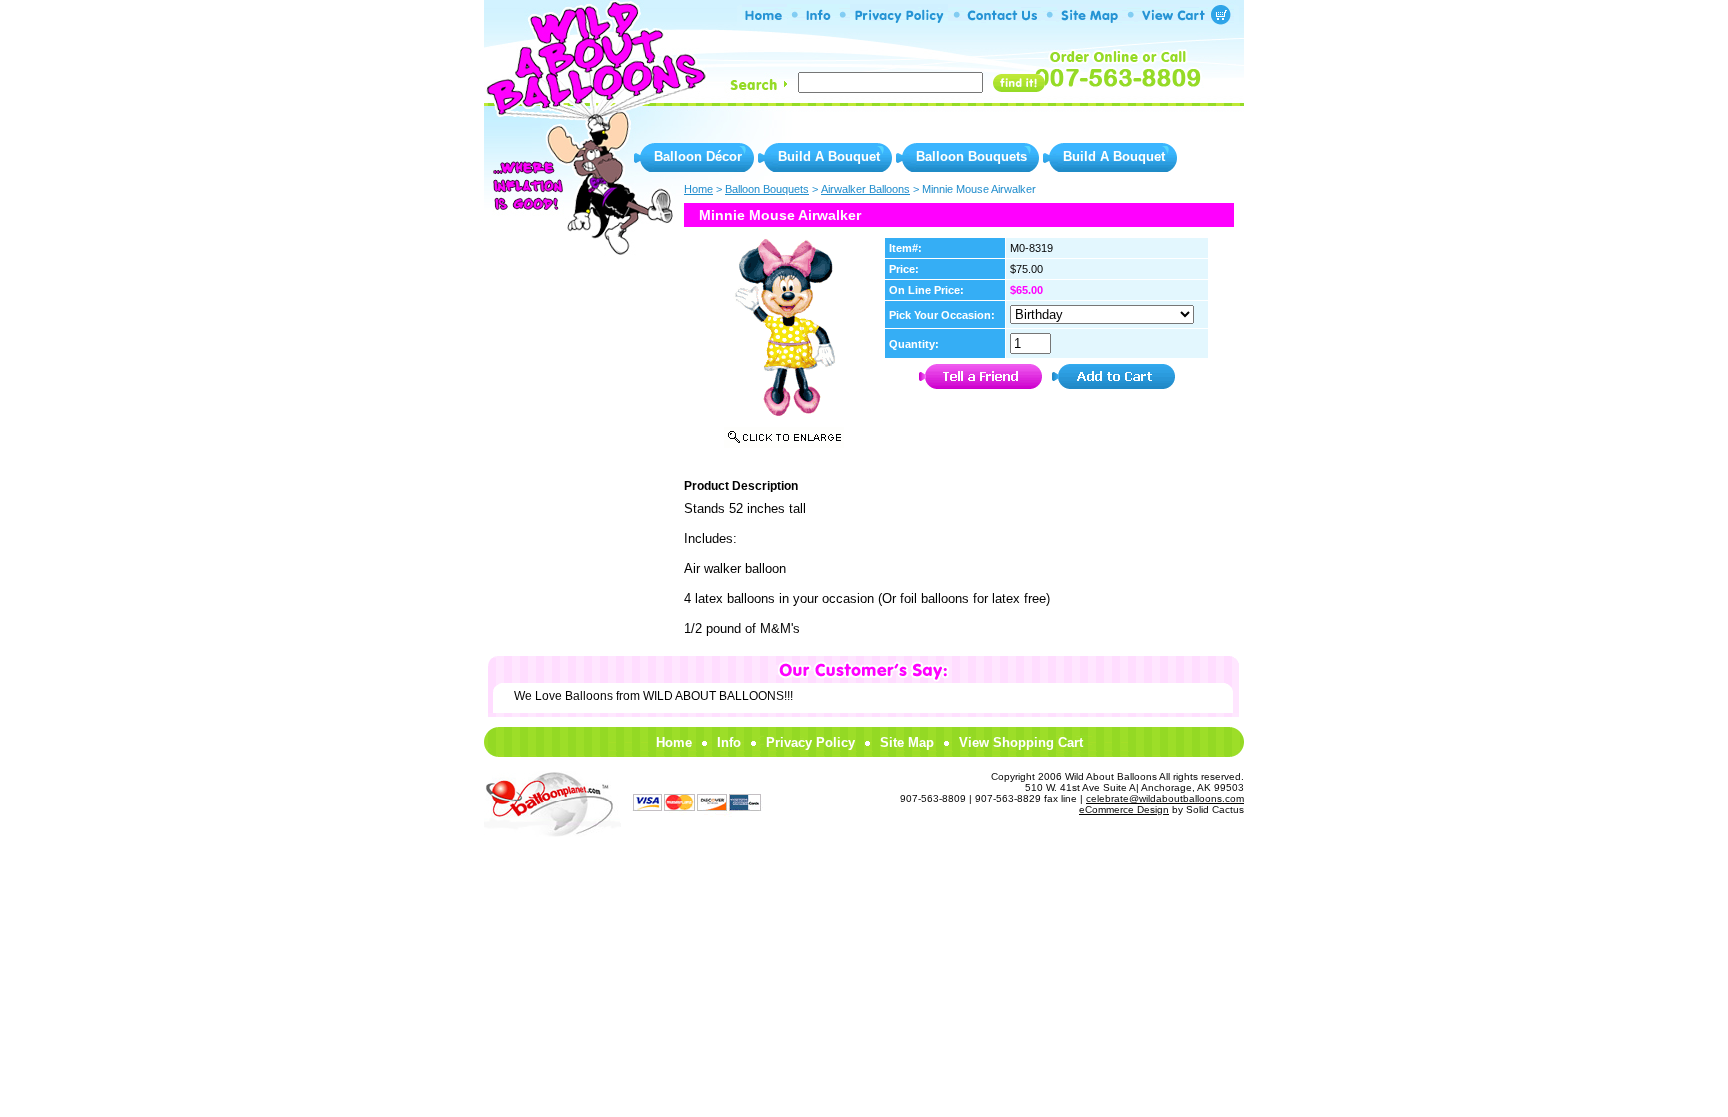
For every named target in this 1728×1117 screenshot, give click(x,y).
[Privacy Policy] (899, 19)
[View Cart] (1178, 19)
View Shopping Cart (1021, 742)
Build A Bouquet (829, 156)
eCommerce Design (1124, 809)
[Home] (764, 19)
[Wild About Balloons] (594, 100)
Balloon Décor (698, 156)
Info (729, 742)
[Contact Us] (1002, 19)
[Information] (818, 19)
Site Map (907, 742)
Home (674, 742)
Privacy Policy (810, 742)
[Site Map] (1089, 19)
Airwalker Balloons (865, 189)
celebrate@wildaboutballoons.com (1165, 798)
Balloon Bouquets (971, 156)
